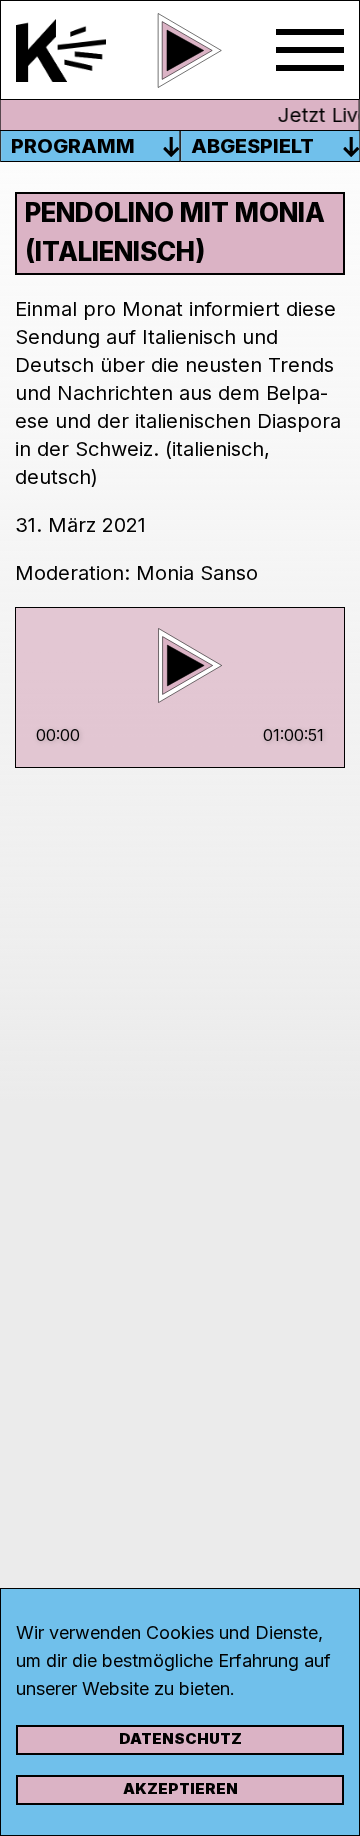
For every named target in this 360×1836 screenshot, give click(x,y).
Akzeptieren (180, 1788)
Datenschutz (180, 1738)
